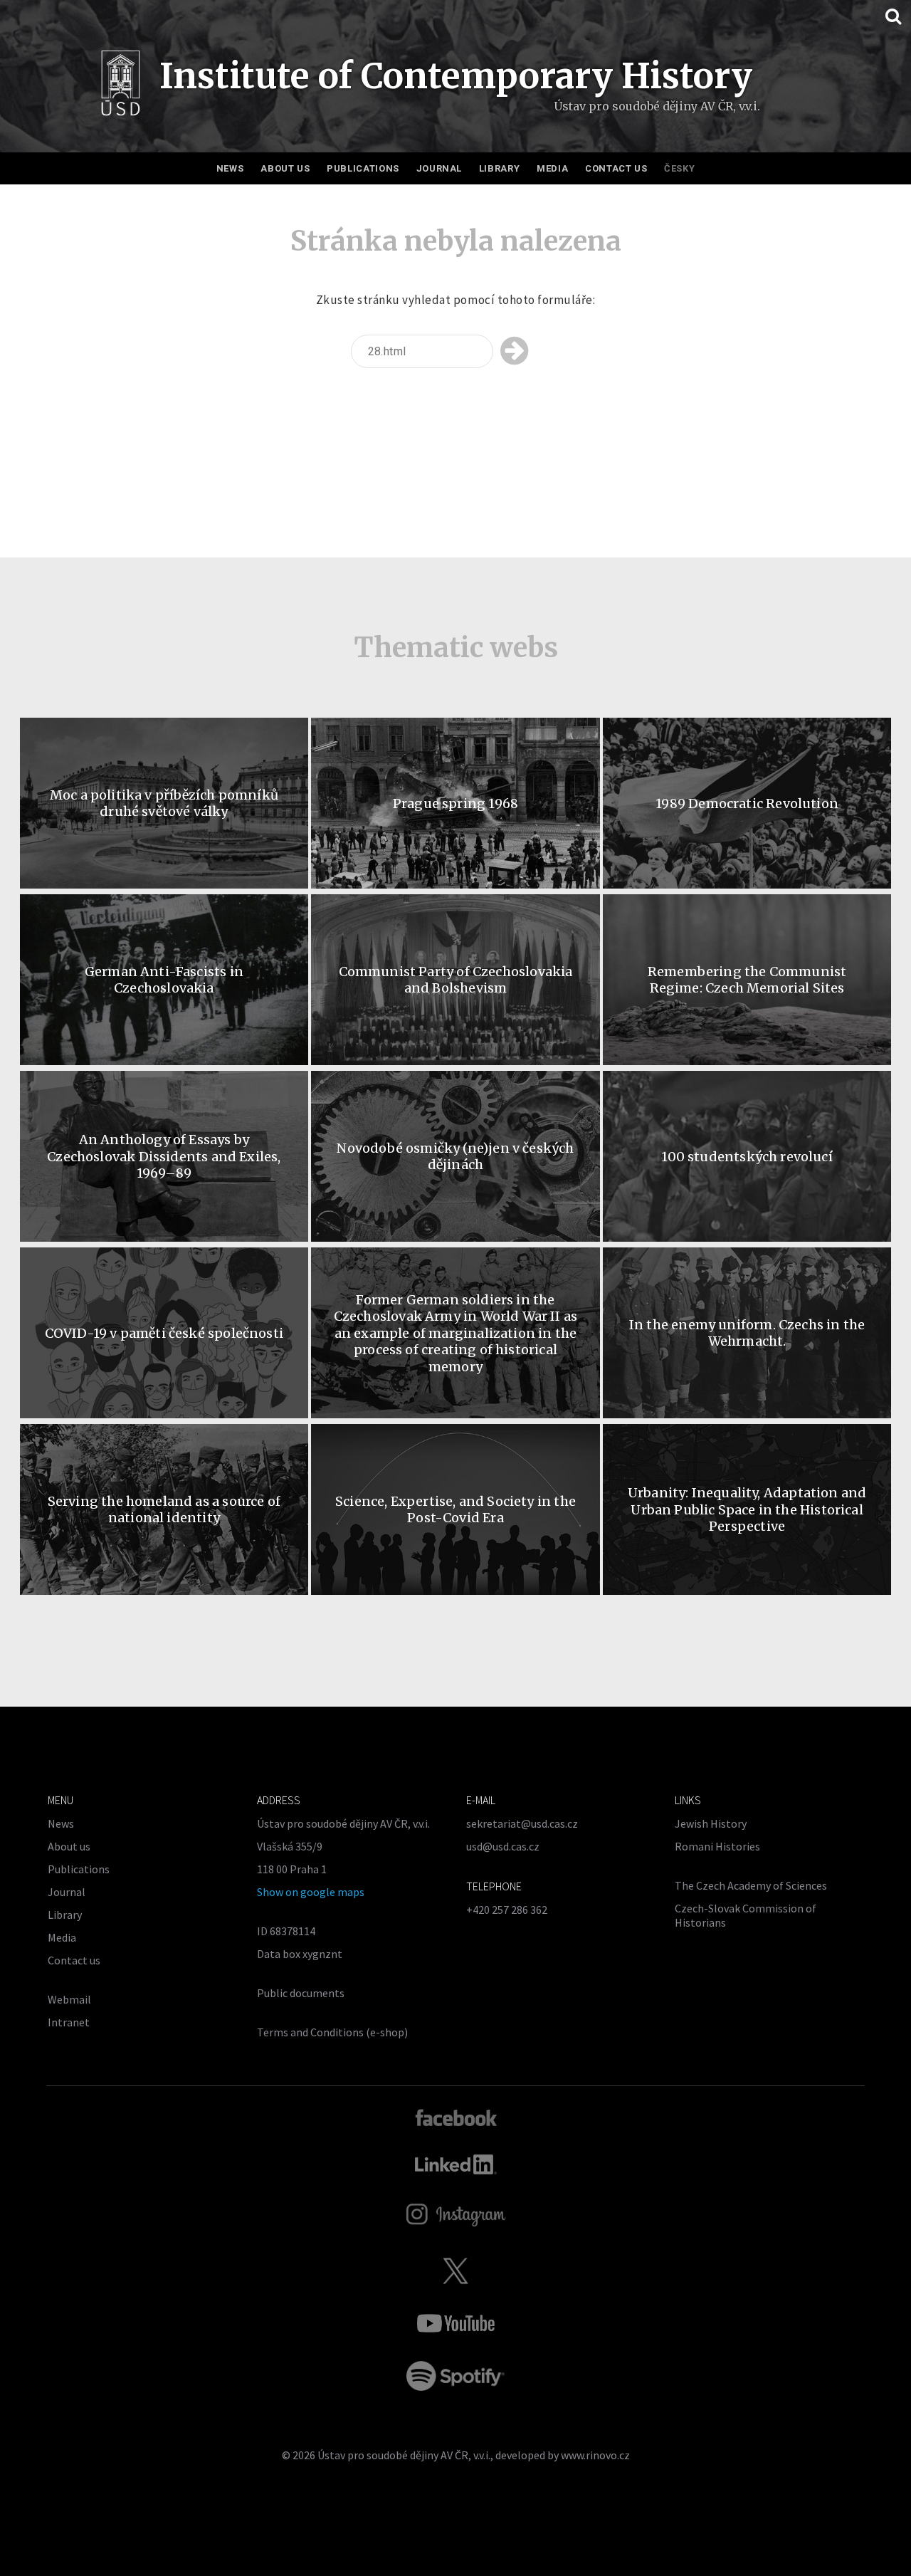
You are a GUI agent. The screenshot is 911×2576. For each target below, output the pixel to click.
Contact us (616, 168)
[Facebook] (456, 2117)
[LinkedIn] (456, 2164)
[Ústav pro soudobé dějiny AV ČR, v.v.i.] (121, 87)
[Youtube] (455, 2323)
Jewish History (711, 1823)
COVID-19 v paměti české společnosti (164, 1333)
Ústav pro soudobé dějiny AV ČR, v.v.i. (404, 2455)
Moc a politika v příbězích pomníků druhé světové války (164, 803)
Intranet (69, 2022)
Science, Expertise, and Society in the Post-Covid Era (455, 1509)
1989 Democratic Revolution (747, 803)
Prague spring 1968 (455, 803)
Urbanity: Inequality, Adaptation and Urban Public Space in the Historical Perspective (747, 1509)
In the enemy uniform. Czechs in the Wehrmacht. (747, 1333)
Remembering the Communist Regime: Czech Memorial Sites (747, 980)
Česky (679, 168)
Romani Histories (717, 1846)
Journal (439, 168)
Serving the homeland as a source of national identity (164, 1509)
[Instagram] (456, 2215)
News (230, 168)
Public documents (301, 1993)
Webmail (69, 1999)
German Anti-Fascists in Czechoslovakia (164, 980)
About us (285, 168)
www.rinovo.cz (595, 2455)
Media (552, 168)
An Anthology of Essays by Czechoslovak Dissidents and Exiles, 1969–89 (164, 1156)
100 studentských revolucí (747, 1157)
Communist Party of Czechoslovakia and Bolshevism (456, 980)
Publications (363, 168)
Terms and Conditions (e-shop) (332, 2032)
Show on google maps (311, 1892)
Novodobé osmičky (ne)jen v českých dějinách (455, 1156)
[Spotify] (455, 2376)
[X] (455, 2271)
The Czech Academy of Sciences (751, 1885)
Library (500, 168)
